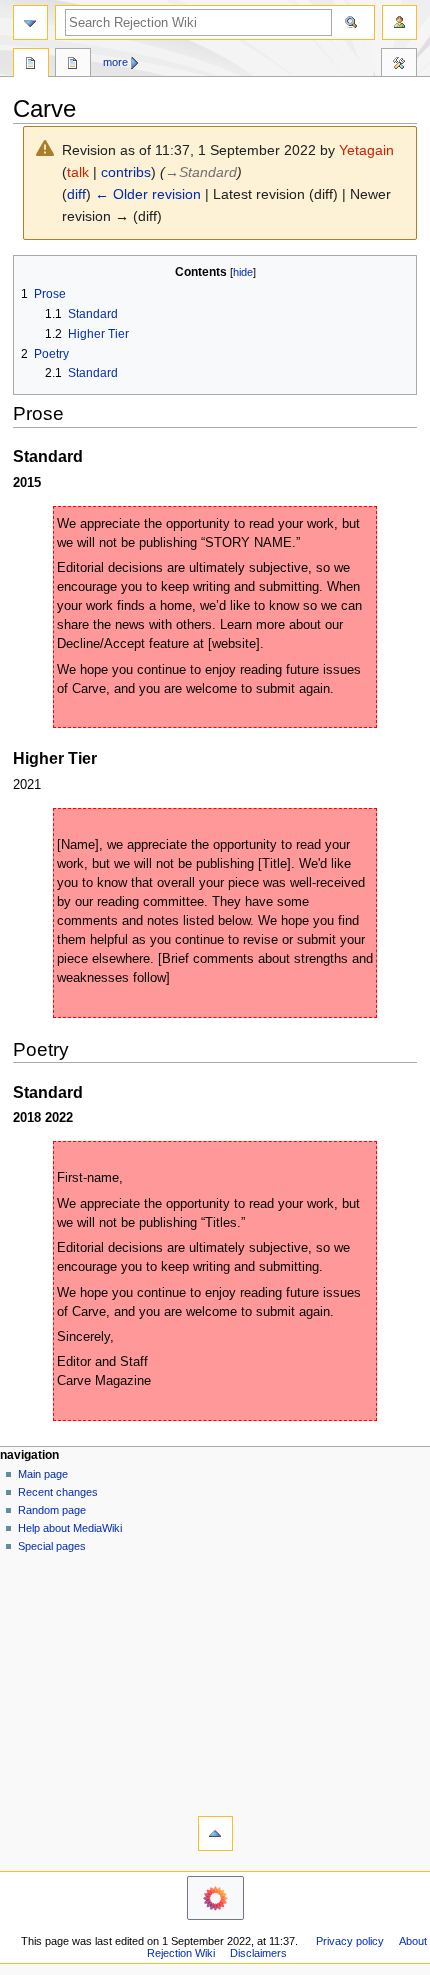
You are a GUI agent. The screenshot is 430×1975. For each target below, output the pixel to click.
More (115, 62)
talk (78, 172)
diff (76, 194)
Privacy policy (350, 1941)
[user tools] (399, 22)
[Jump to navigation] (30, 22)
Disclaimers (258, 1953)
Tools (399, 65)
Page (31, 65)
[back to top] (215, 1833)
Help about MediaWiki (70, 1528)
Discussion (73, 65)
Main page (43, 1474)
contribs (126, 172)
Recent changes (58, 1492)
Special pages (52, 1546)
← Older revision (148, 194)
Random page (52, 1510)
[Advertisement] (215, 1681)
